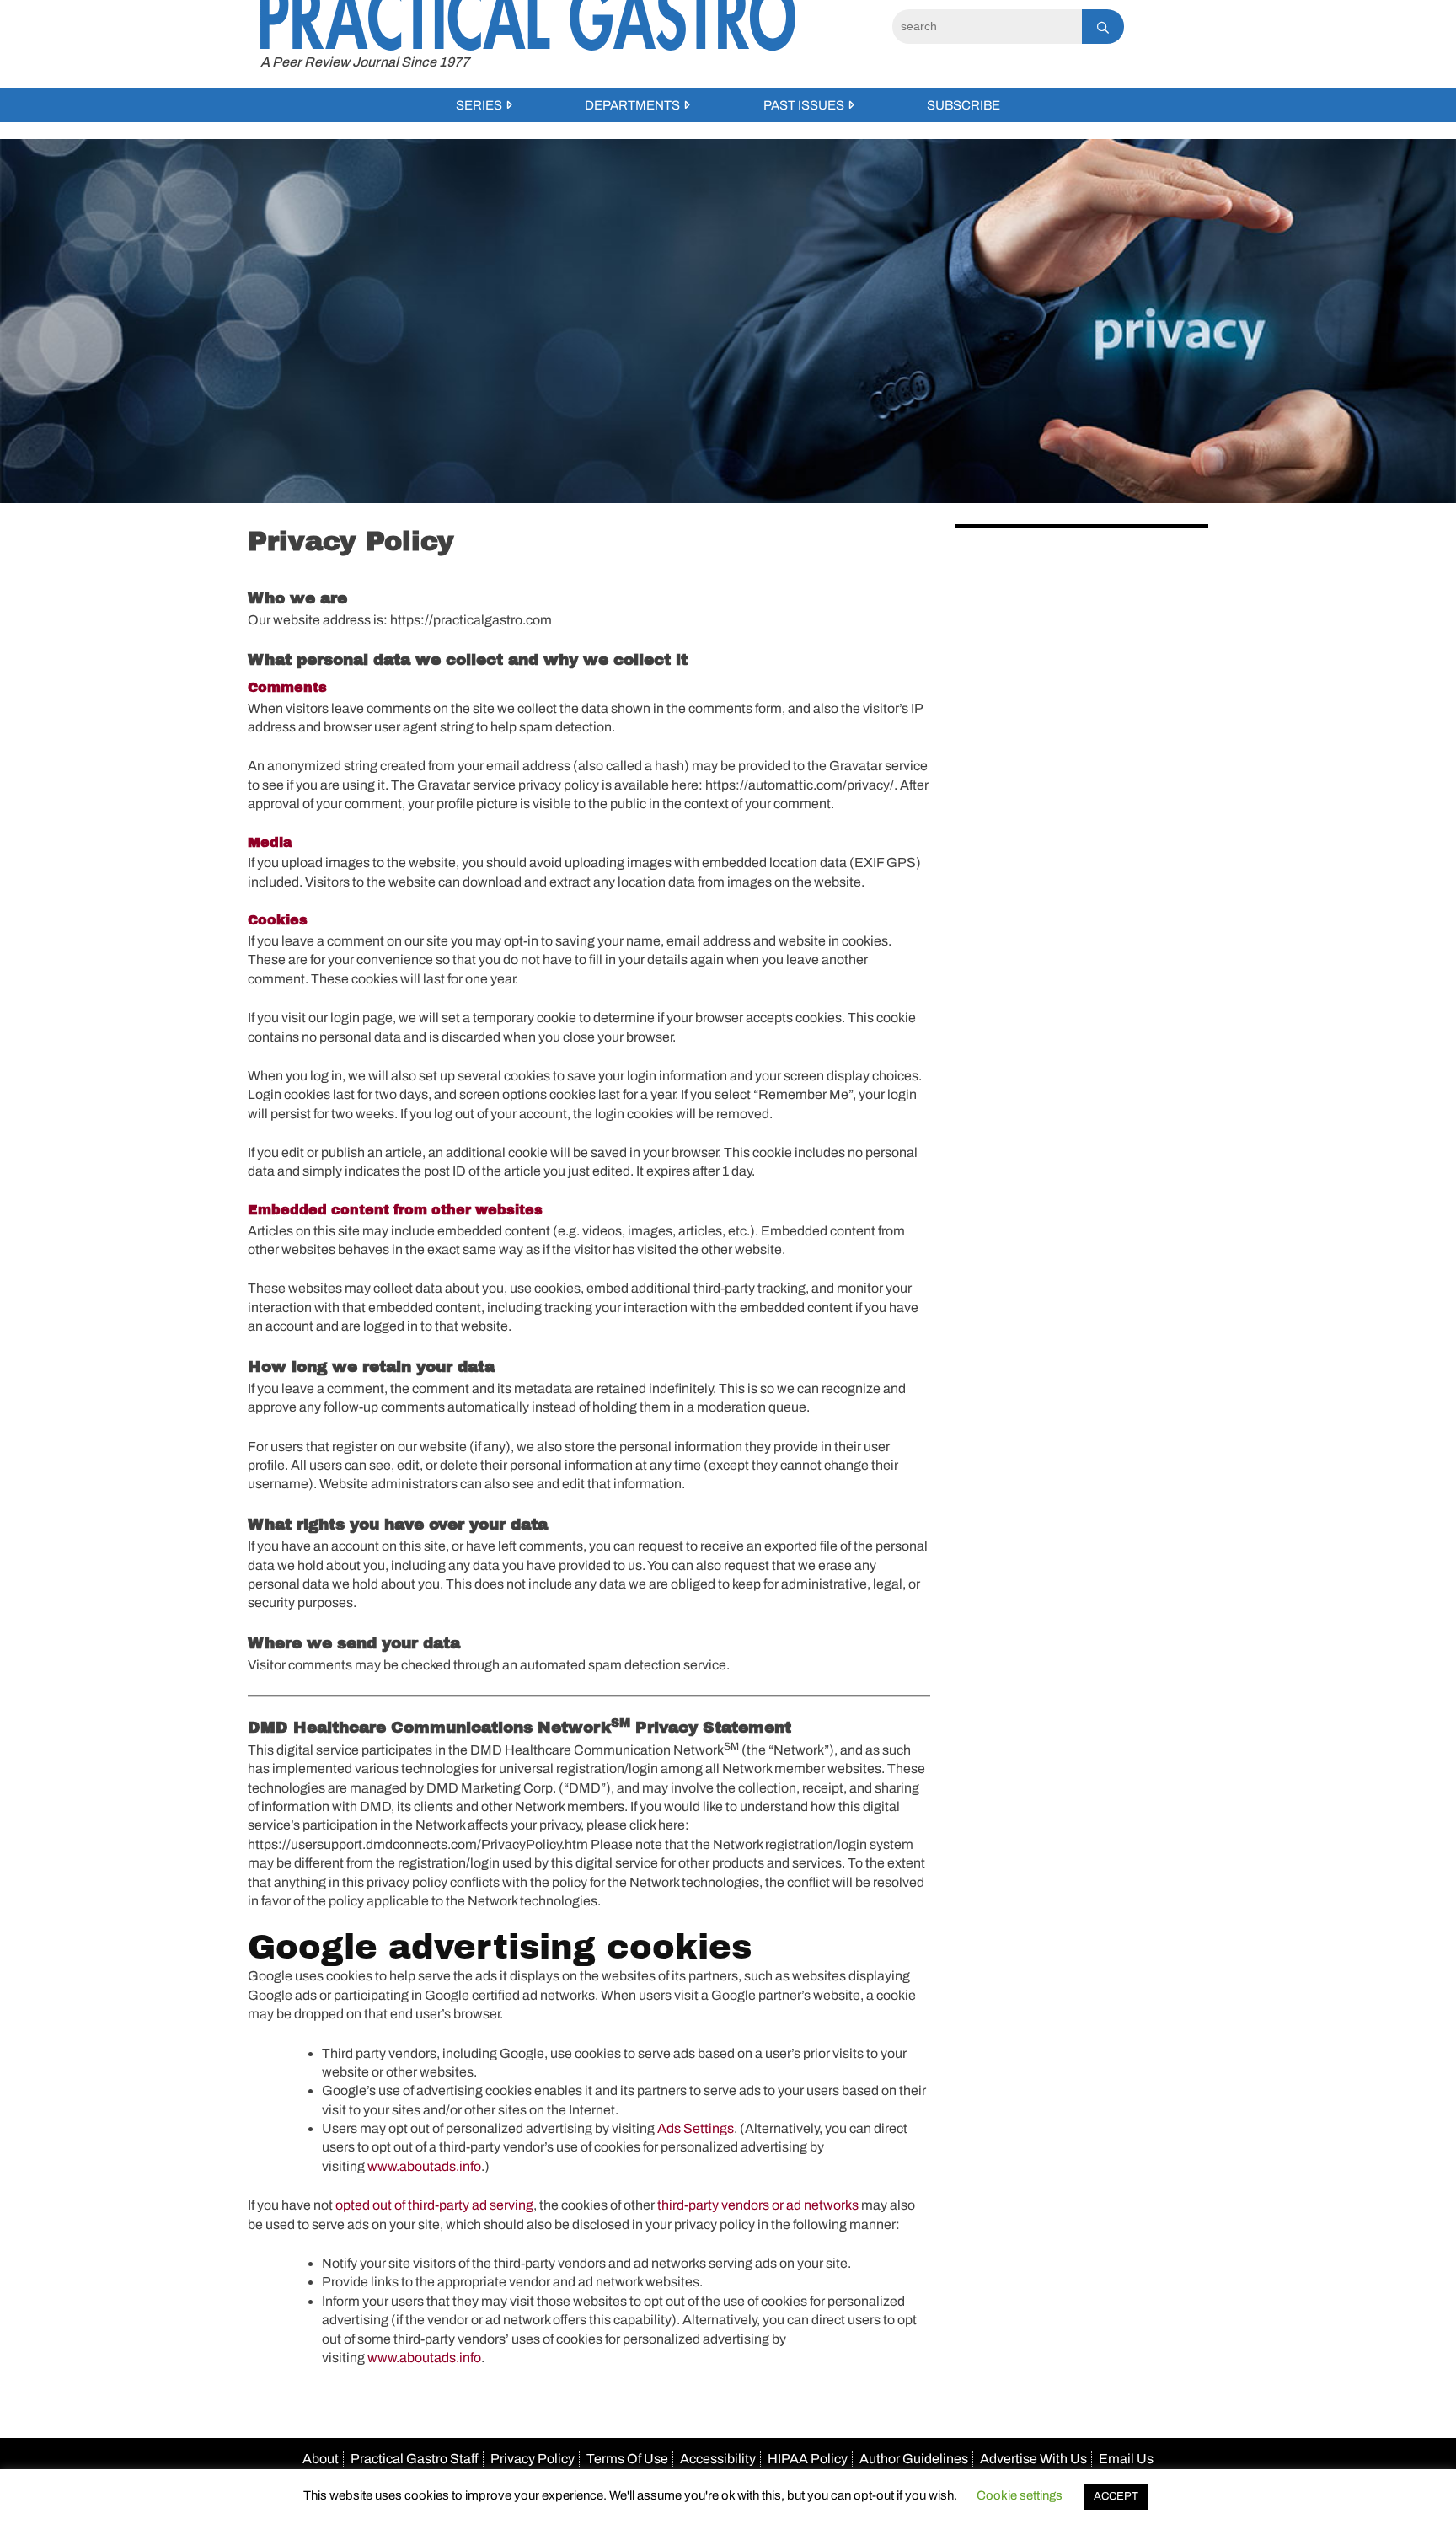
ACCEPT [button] (1116, 2496)
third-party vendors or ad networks (758, 2205)
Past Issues (804, 105)
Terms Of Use (627, 2459)
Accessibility (718, 2459)
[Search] (1103, 27)
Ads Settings (696, 2128)
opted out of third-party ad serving (434, 2205)
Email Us (1126, 2459)
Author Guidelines (914, 2459)
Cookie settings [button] (1020, 2495)
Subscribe (964, 105)
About (321, 2459)
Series (479, 105)
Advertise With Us (1033, 2459)
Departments (632, 105)
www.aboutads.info (424, 2166)
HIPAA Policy (808, 2459)
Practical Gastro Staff (415, 2459)
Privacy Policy (533, 2459)
